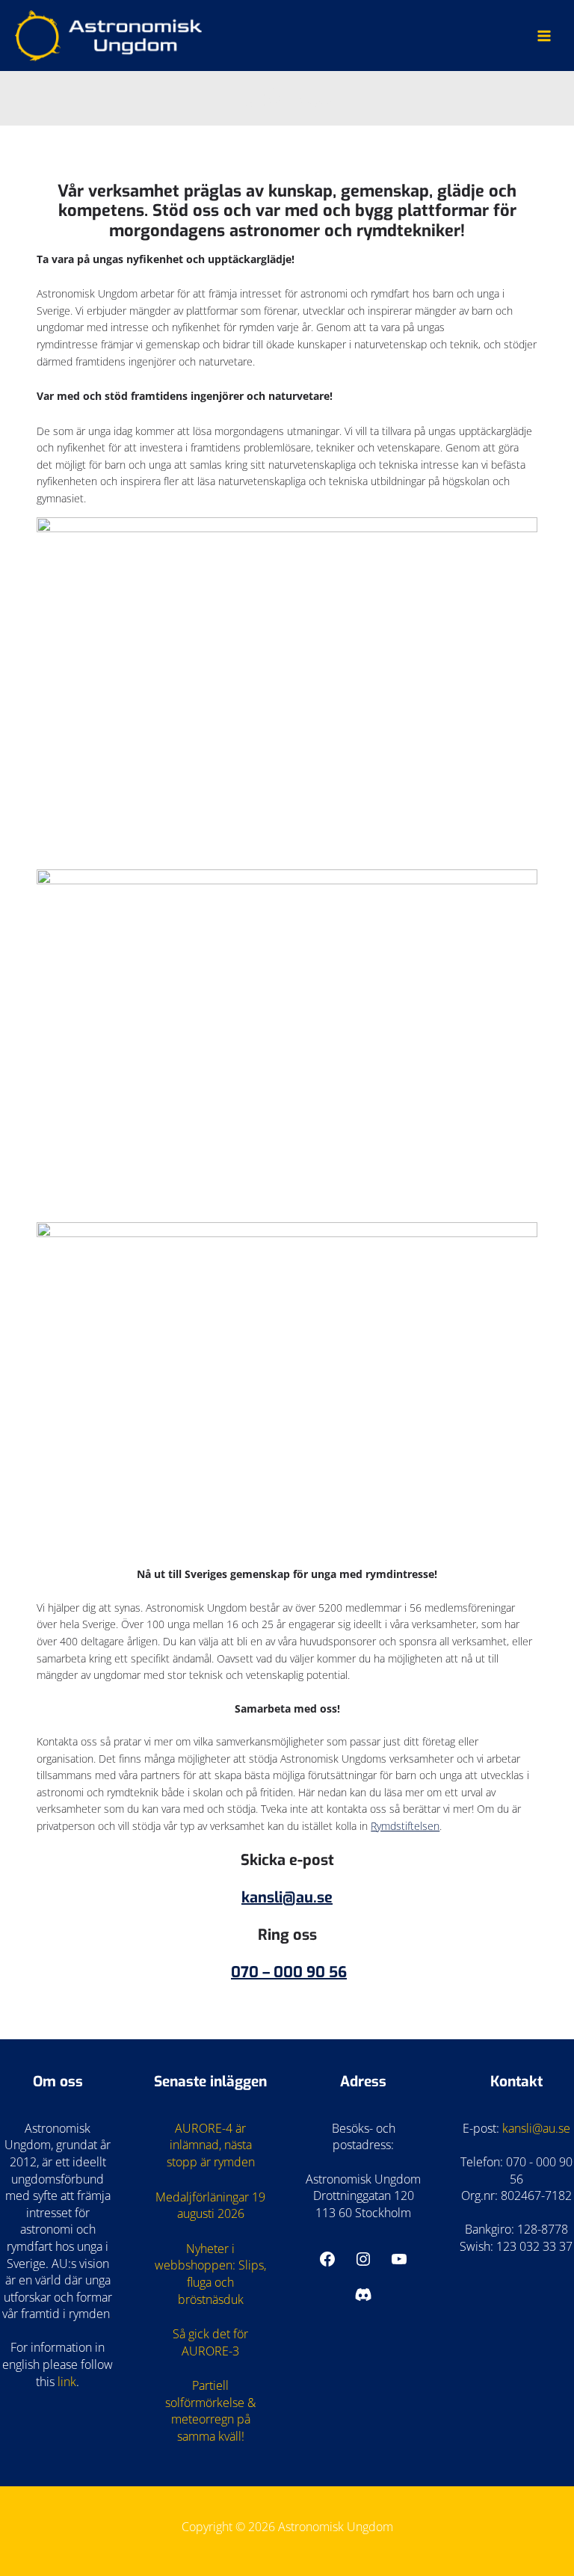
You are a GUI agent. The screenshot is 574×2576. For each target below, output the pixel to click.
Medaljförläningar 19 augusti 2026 (210, 2206)
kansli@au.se (287, 1898)
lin (64, 2382)
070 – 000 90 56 (289, 1972)
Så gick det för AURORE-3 (210, 2342)
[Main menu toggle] (544, 36)
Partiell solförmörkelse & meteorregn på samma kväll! (210, 2411)
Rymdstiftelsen (405, 1826)
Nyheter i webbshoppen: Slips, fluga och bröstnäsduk (210, 2274)
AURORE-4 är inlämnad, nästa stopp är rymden (211, 2145)
